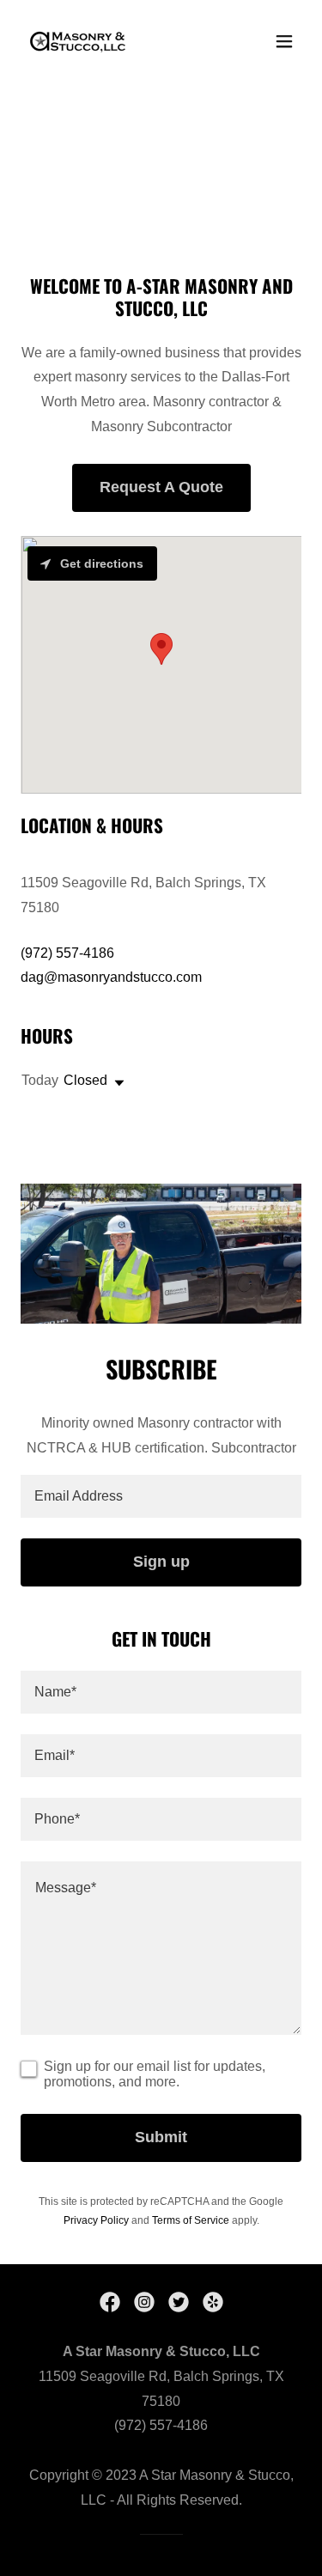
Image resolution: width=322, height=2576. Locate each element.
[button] (284, 41)
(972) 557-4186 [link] (67, 953)
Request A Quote (161, 487)
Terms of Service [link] (191, 2220)
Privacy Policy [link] (96, 2220)
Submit (161, 2137)
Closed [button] (85, 1080)
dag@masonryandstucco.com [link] (111, 977)
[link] (79, 41)
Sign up (161, 1562)
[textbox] (161, 1496)
